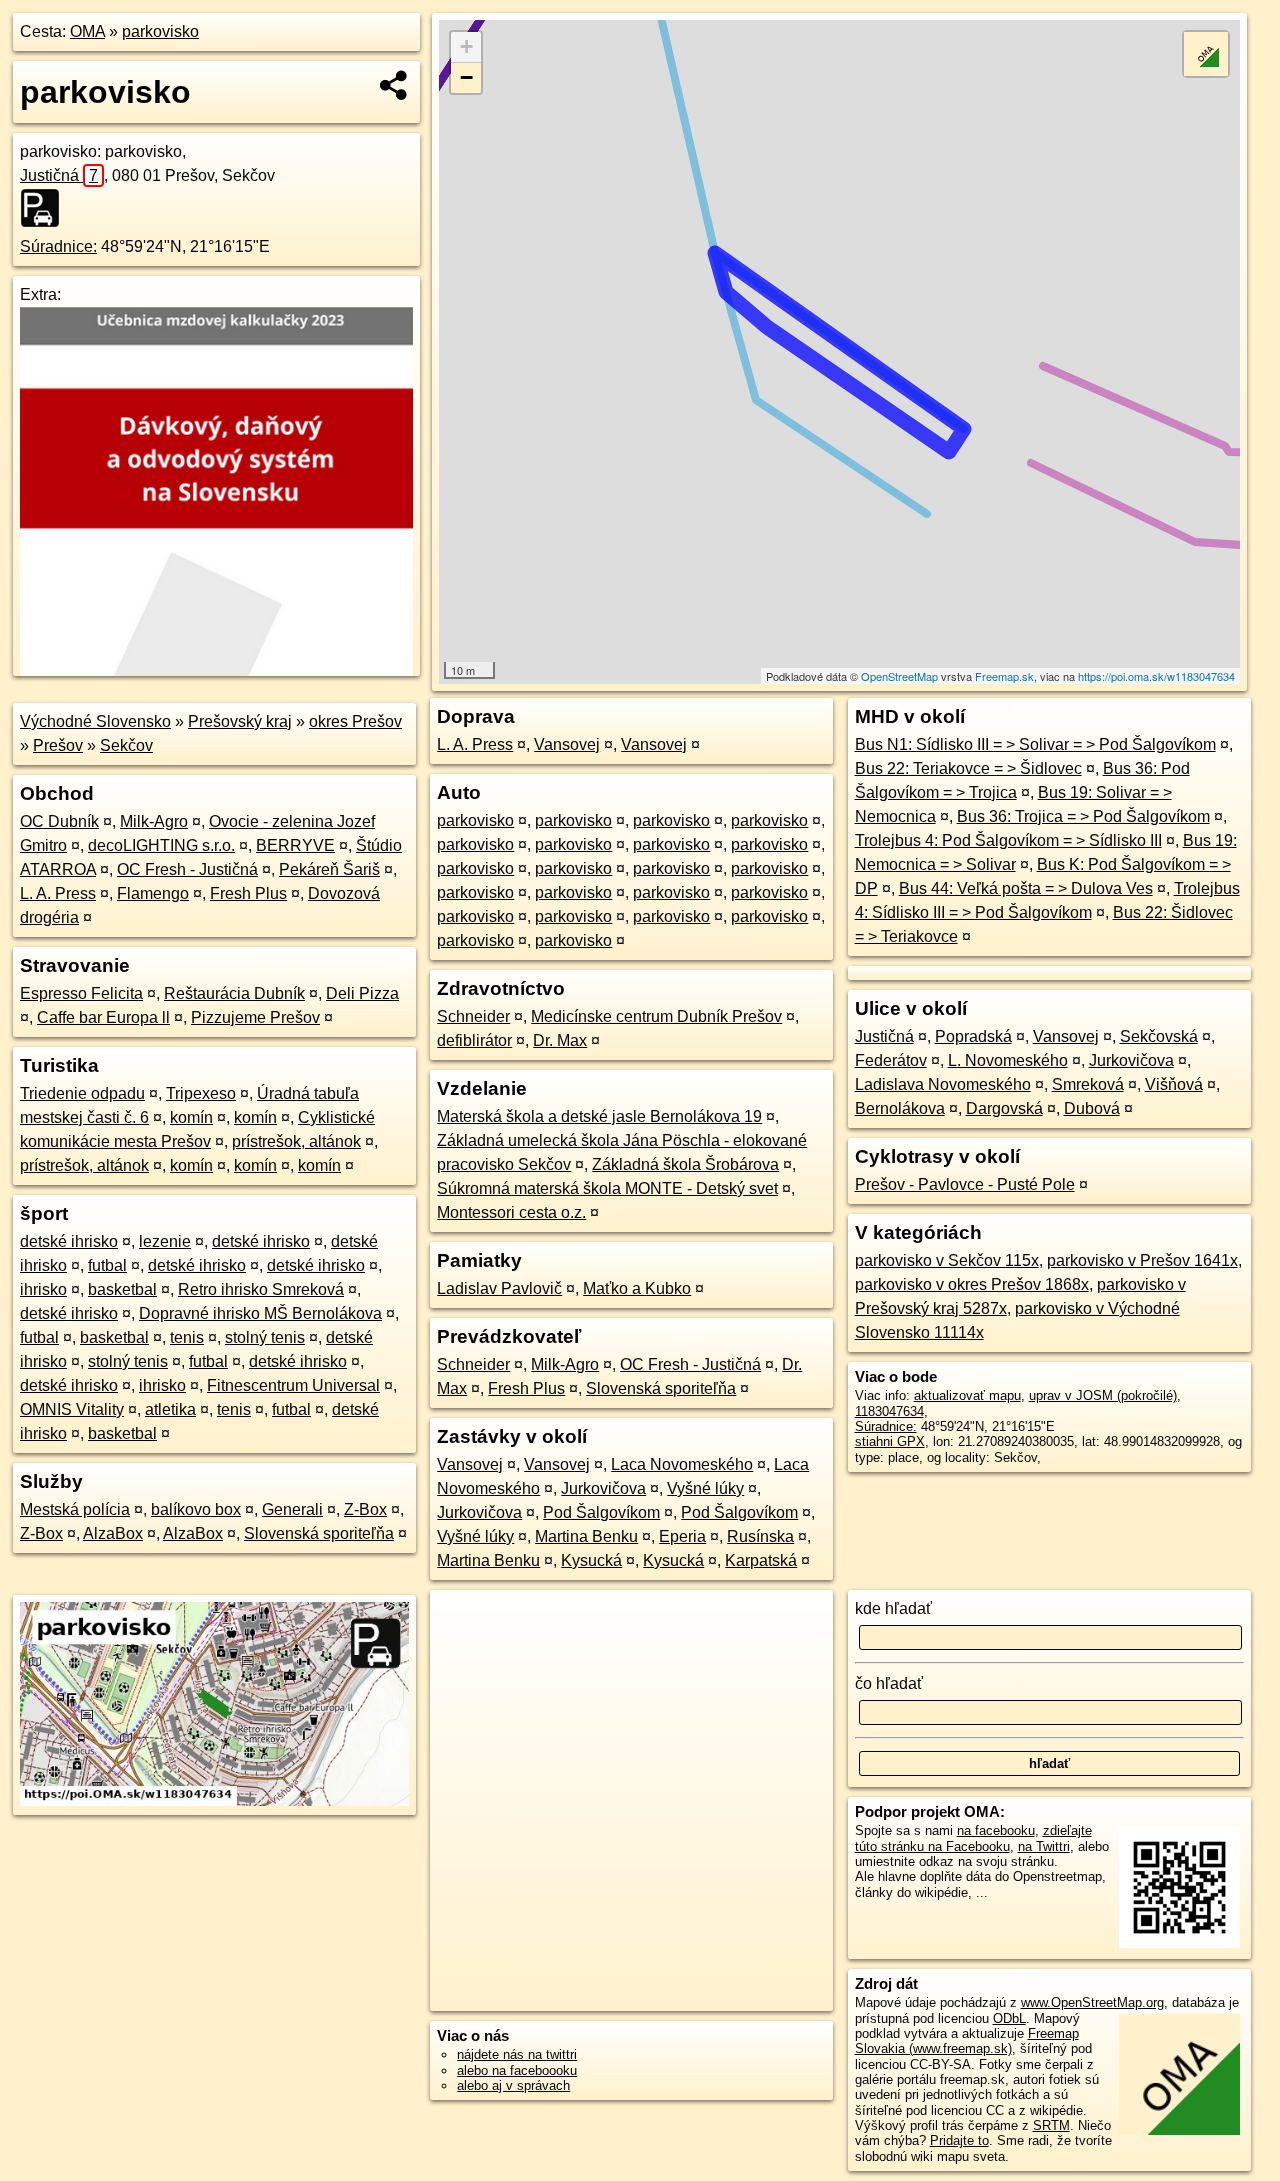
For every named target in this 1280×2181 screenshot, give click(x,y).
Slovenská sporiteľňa (319, 1533)
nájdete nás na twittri (517, 2054)
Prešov (58, 745)
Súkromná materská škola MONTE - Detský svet (607, 1188)
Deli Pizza (362, 993)
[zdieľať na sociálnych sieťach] (394, 85)
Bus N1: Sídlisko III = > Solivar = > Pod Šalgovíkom (1035, 744)
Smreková (1088, 1084)
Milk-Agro (154, 821)
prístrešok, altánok (296, 1141)
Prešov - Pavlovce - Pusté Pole (965, 1184)
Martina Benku (586, 1536)
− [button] (466, 77)
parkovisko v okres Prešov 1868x (972, 1284)
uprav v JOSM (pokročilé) (1103, 1395)
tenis (187, 1337)
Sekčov (126, 745)
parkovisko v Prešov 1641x (1142, 1260)
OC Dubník (59, 821)
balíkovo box (196, 1509)
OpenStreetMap (899, 676)
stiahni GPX (890, 1441)
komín (191, 1117)
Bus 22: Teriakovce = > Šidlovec (968, 768)
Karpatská (761, 1560)
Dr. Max (560, 1040)
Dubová (1092, 1108)
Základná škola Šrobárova (685, 1164)
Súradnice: (58, 246)
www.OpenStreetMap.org (1092, 2002)
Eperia (682, 1536)
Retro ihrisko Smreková (261, 1289)
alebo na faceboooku (517, 2070)
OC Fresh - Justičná (187, 869)
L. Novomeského (1008, 1060)
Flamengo (153, 893)
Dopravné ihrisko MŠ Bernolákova (260, 1313)
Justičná (59, 175)
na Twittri (1044, 1846)
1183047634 (889, 1411)
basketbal (122, 1289)
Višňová (1174, 1084)
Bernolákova (900, 1108)
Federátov (891, 1060)
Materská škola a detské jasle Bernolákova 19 (599, 1116)
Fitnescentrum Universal (293, 1385)
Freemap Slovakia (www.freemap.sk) (967, 2041)
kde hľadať (893, 1608)
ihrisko (43, 1289)
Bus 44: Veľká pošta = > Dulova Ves (1026, 888)
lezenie (165, 1241)
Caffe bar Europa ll (103, 1017)
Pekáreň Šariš (329, 869)
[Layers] (1206, 54)
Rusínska (760, 1536)
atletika (170, 1409)
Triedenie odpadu (82, 1093)
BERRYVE (295, 845)
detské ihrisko (69, 1241)
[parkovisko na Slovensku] (46, 208)
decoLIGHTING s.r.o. (161, 845)
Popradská (973, 1036)
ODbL (1009, 2018)
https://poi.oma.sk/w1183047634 (1156, 676)
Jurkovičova (603, 1488)
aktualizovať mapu (967, 1395)
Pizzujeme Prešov (255, 1017)
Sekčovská (1159, 1036)
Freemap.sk (1004, 676)
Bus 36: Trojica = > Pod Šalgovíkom (1083, 816)
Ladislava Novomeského (943, 1084)
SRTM (1051, 2125)
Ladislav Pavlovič (499, 1288)
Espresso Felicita (81, 993)
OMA (87, 31)
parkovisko (160, 31)
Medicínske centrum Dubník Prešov (656, 1016)
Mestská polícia (75, 1509)
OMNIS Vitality (72, 1409)
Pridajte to (959, 2140)
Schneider (473, 1016)
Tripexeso (201, 1093)
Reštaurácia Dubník (234, 993)
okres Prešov (355, 721)
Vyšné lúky (705, 1488)
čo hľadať (889, 1683)
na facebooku (996, 1830)
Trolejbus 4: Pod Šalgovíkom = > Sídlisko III (1008, 840)
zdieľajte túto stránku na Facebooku (973, 1838)
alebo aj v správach (513, 2085)
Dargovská (1004, 1108)
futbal (107, 1265)
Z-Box (365, 1509)
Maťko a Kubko (637, 1288)
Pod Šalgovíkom (601, 1512)
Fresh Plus (248, 893)
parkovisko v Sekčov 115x (947, 1260)
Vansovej (567, 744)
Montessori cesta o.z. (511, 1212)
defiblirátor (474, 1040)
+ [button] (466, 46)
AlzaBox (113, 1533)
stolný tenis (265, 1337)
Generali (292, 1509)
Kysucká (591, 1560)
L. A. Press (58, 893)
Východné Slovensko (95, 721)
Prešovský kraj (240, 721)
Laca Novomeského (682, 1464)
